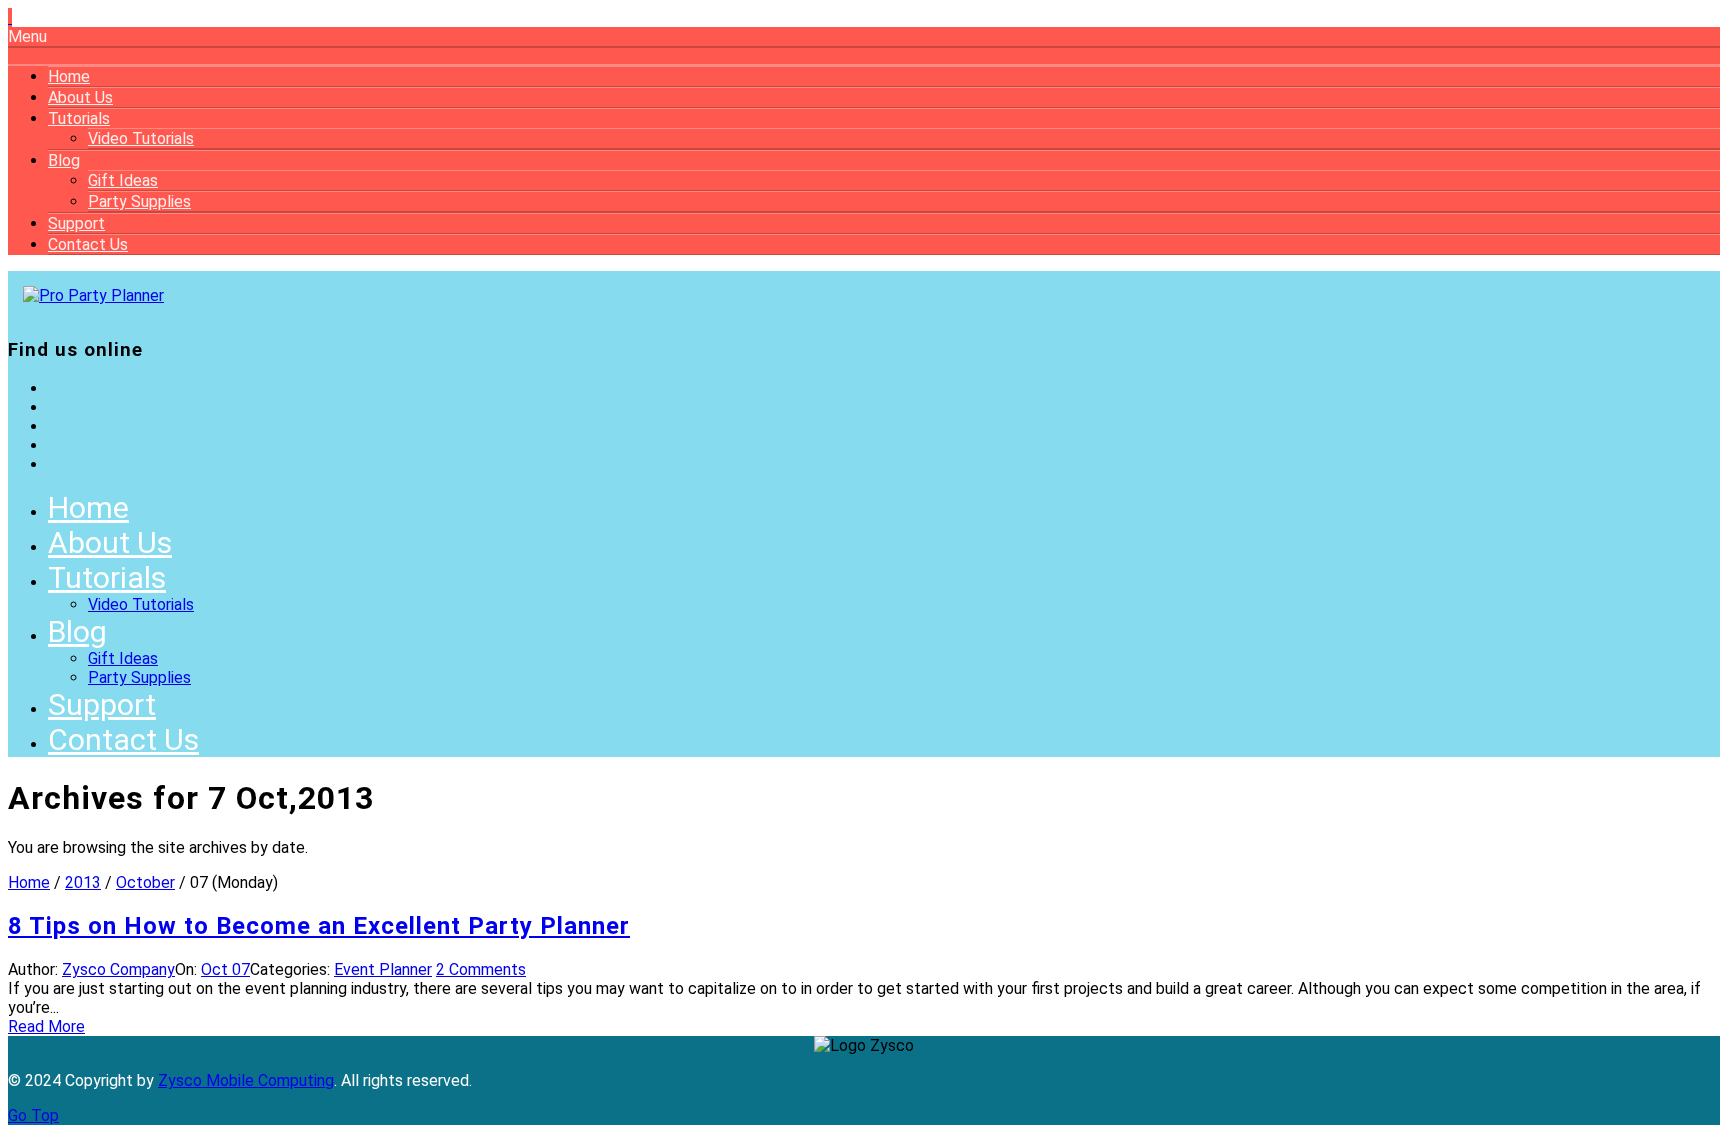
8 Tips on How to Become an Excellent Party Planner (319, 926)
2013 (83, 882)
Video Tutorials (141, 138)
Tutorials (79, 118)
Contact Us (88, 244)
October (145, 882)
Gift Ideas (123, 180)
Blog (64, 160)
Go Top (33, 1115)
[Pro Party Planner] (93, 295)
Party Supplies (139, 201)
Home (69, 76)
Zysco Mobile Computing (246, 1080)
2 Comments (481, 969)
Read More (46, 1026)
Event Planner (383, 969)
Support (76, 223)
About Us (80, 97)
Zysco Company (118, 969)
